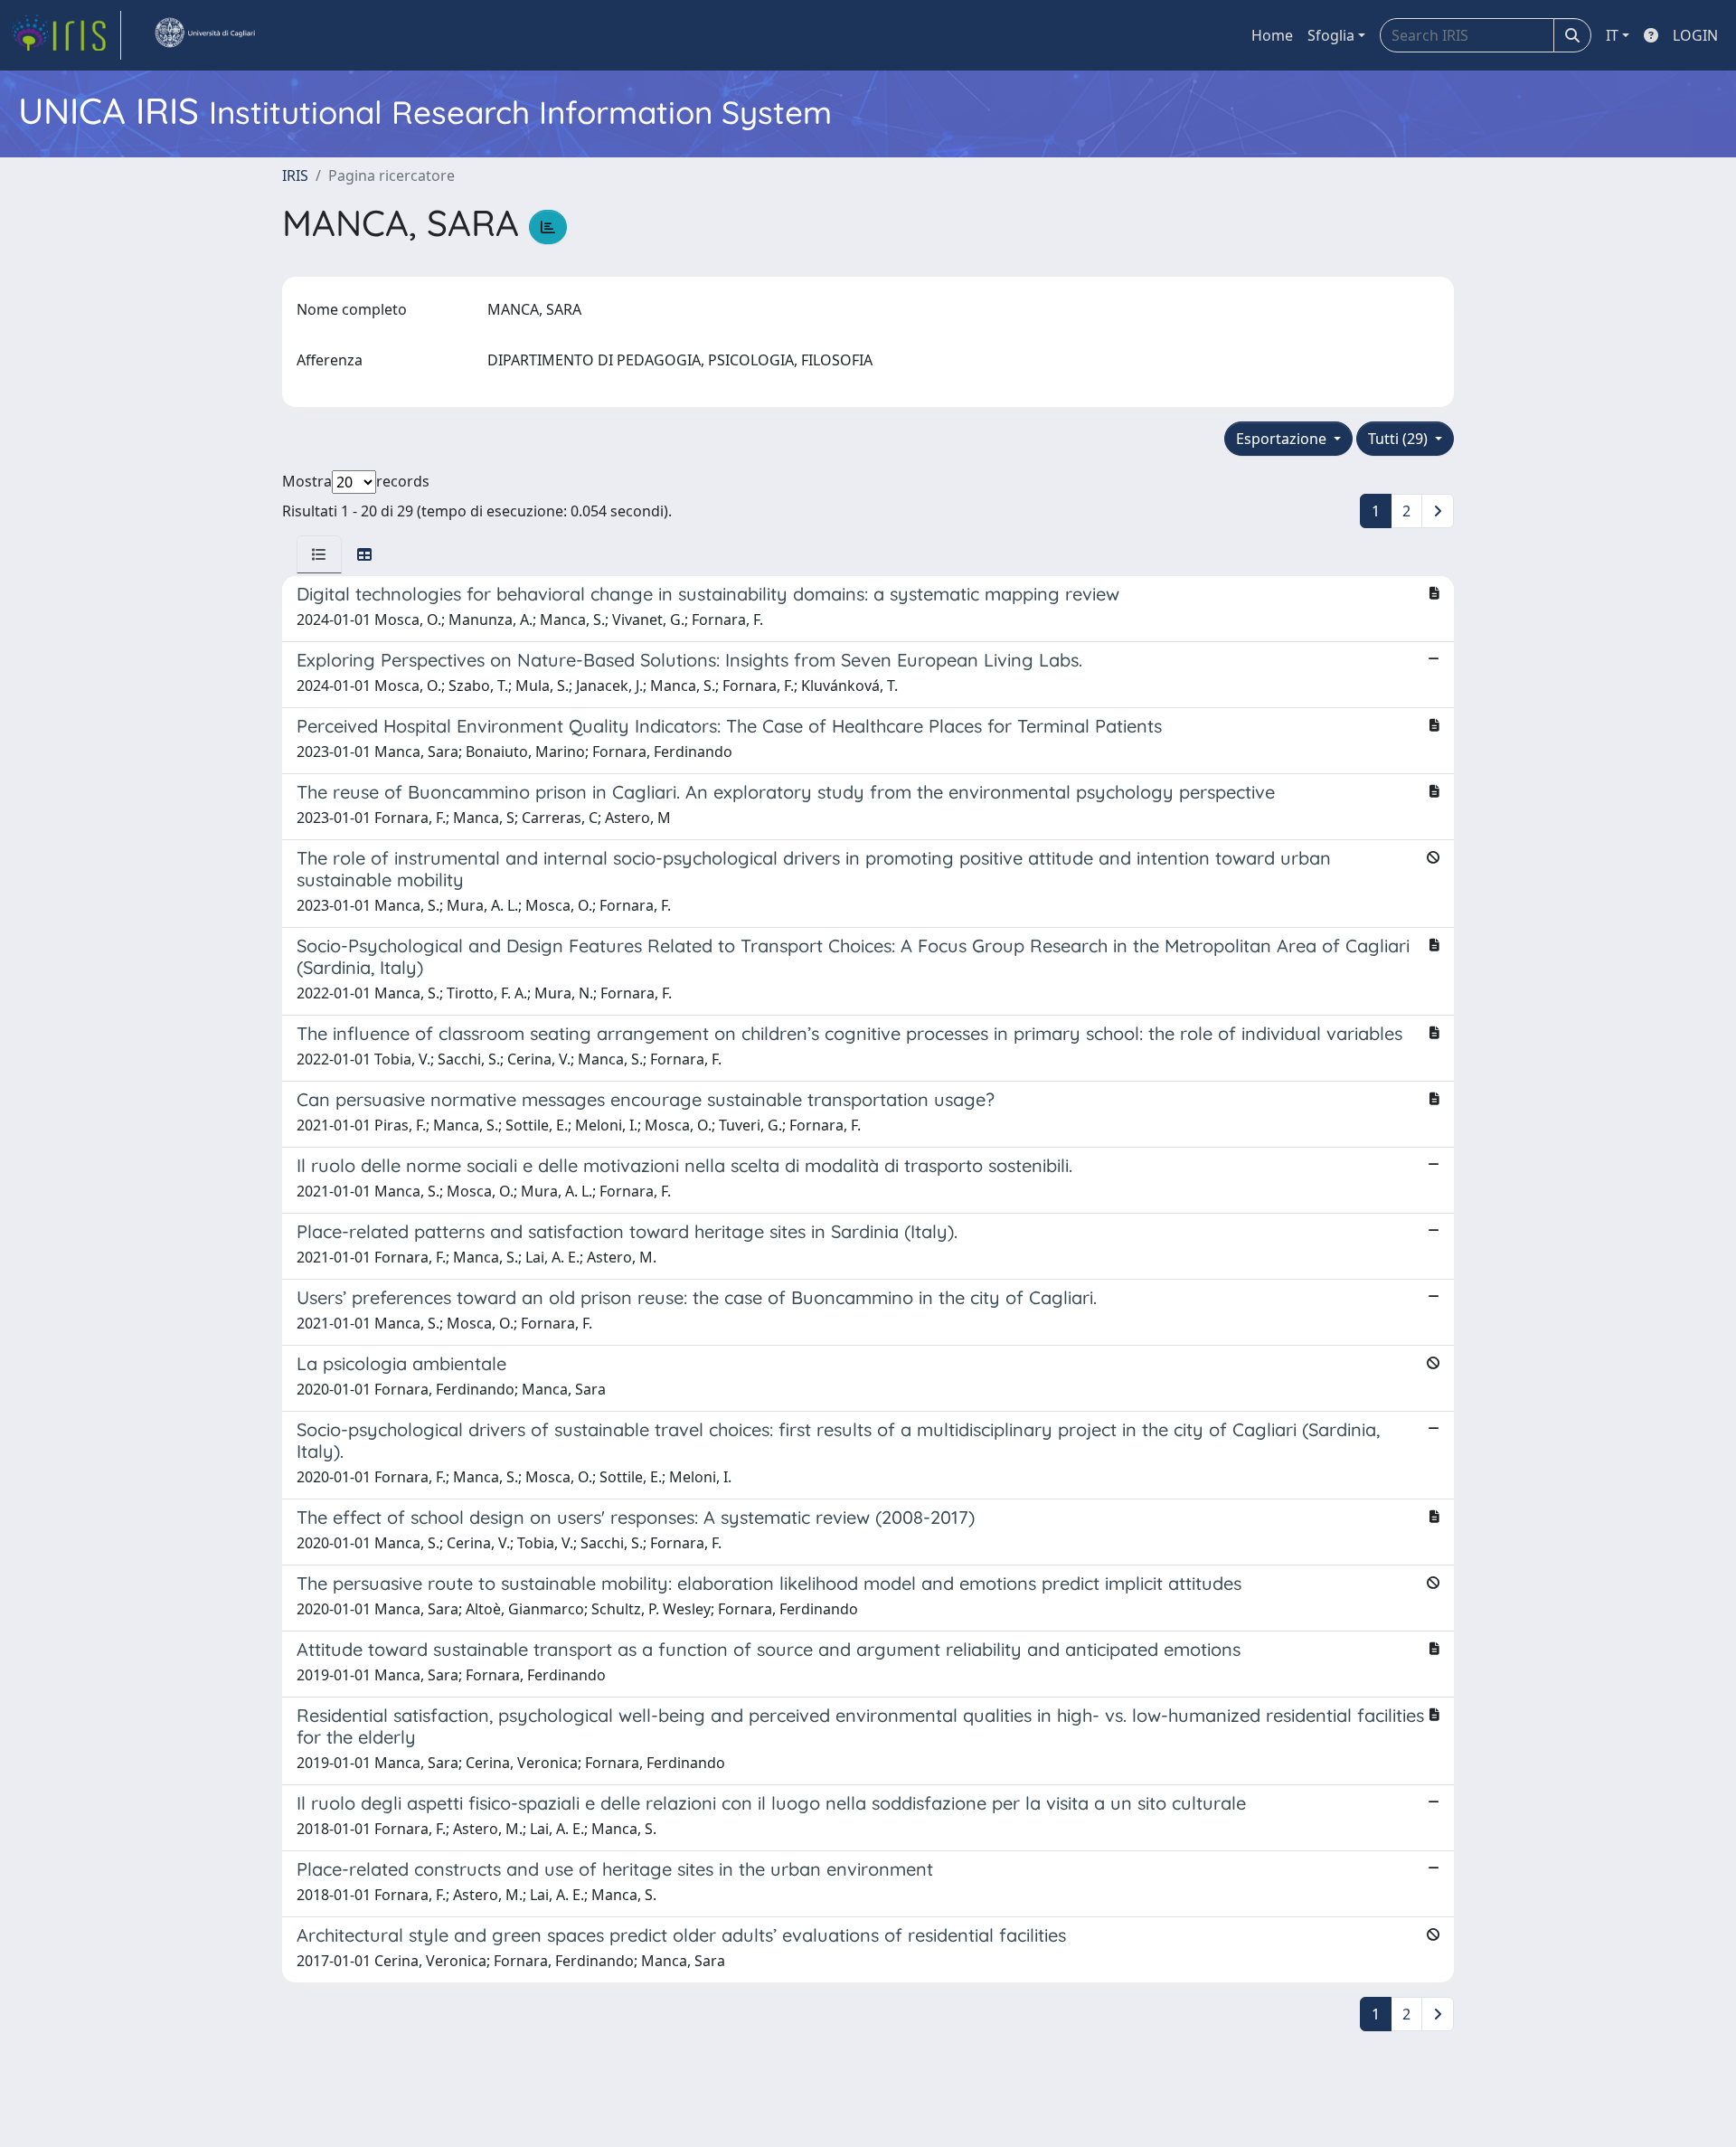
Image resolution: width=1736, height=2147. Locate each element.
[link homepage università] (204, 35)
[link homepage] (66, 35)
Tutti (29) (1400, 439)
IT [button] (1612, 35)
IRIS (295, 175)
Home (1272, 35)
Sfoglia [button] (1331, 35)
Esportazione (1283, 439)
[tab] (319, 554)
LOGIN (1695, 35)
